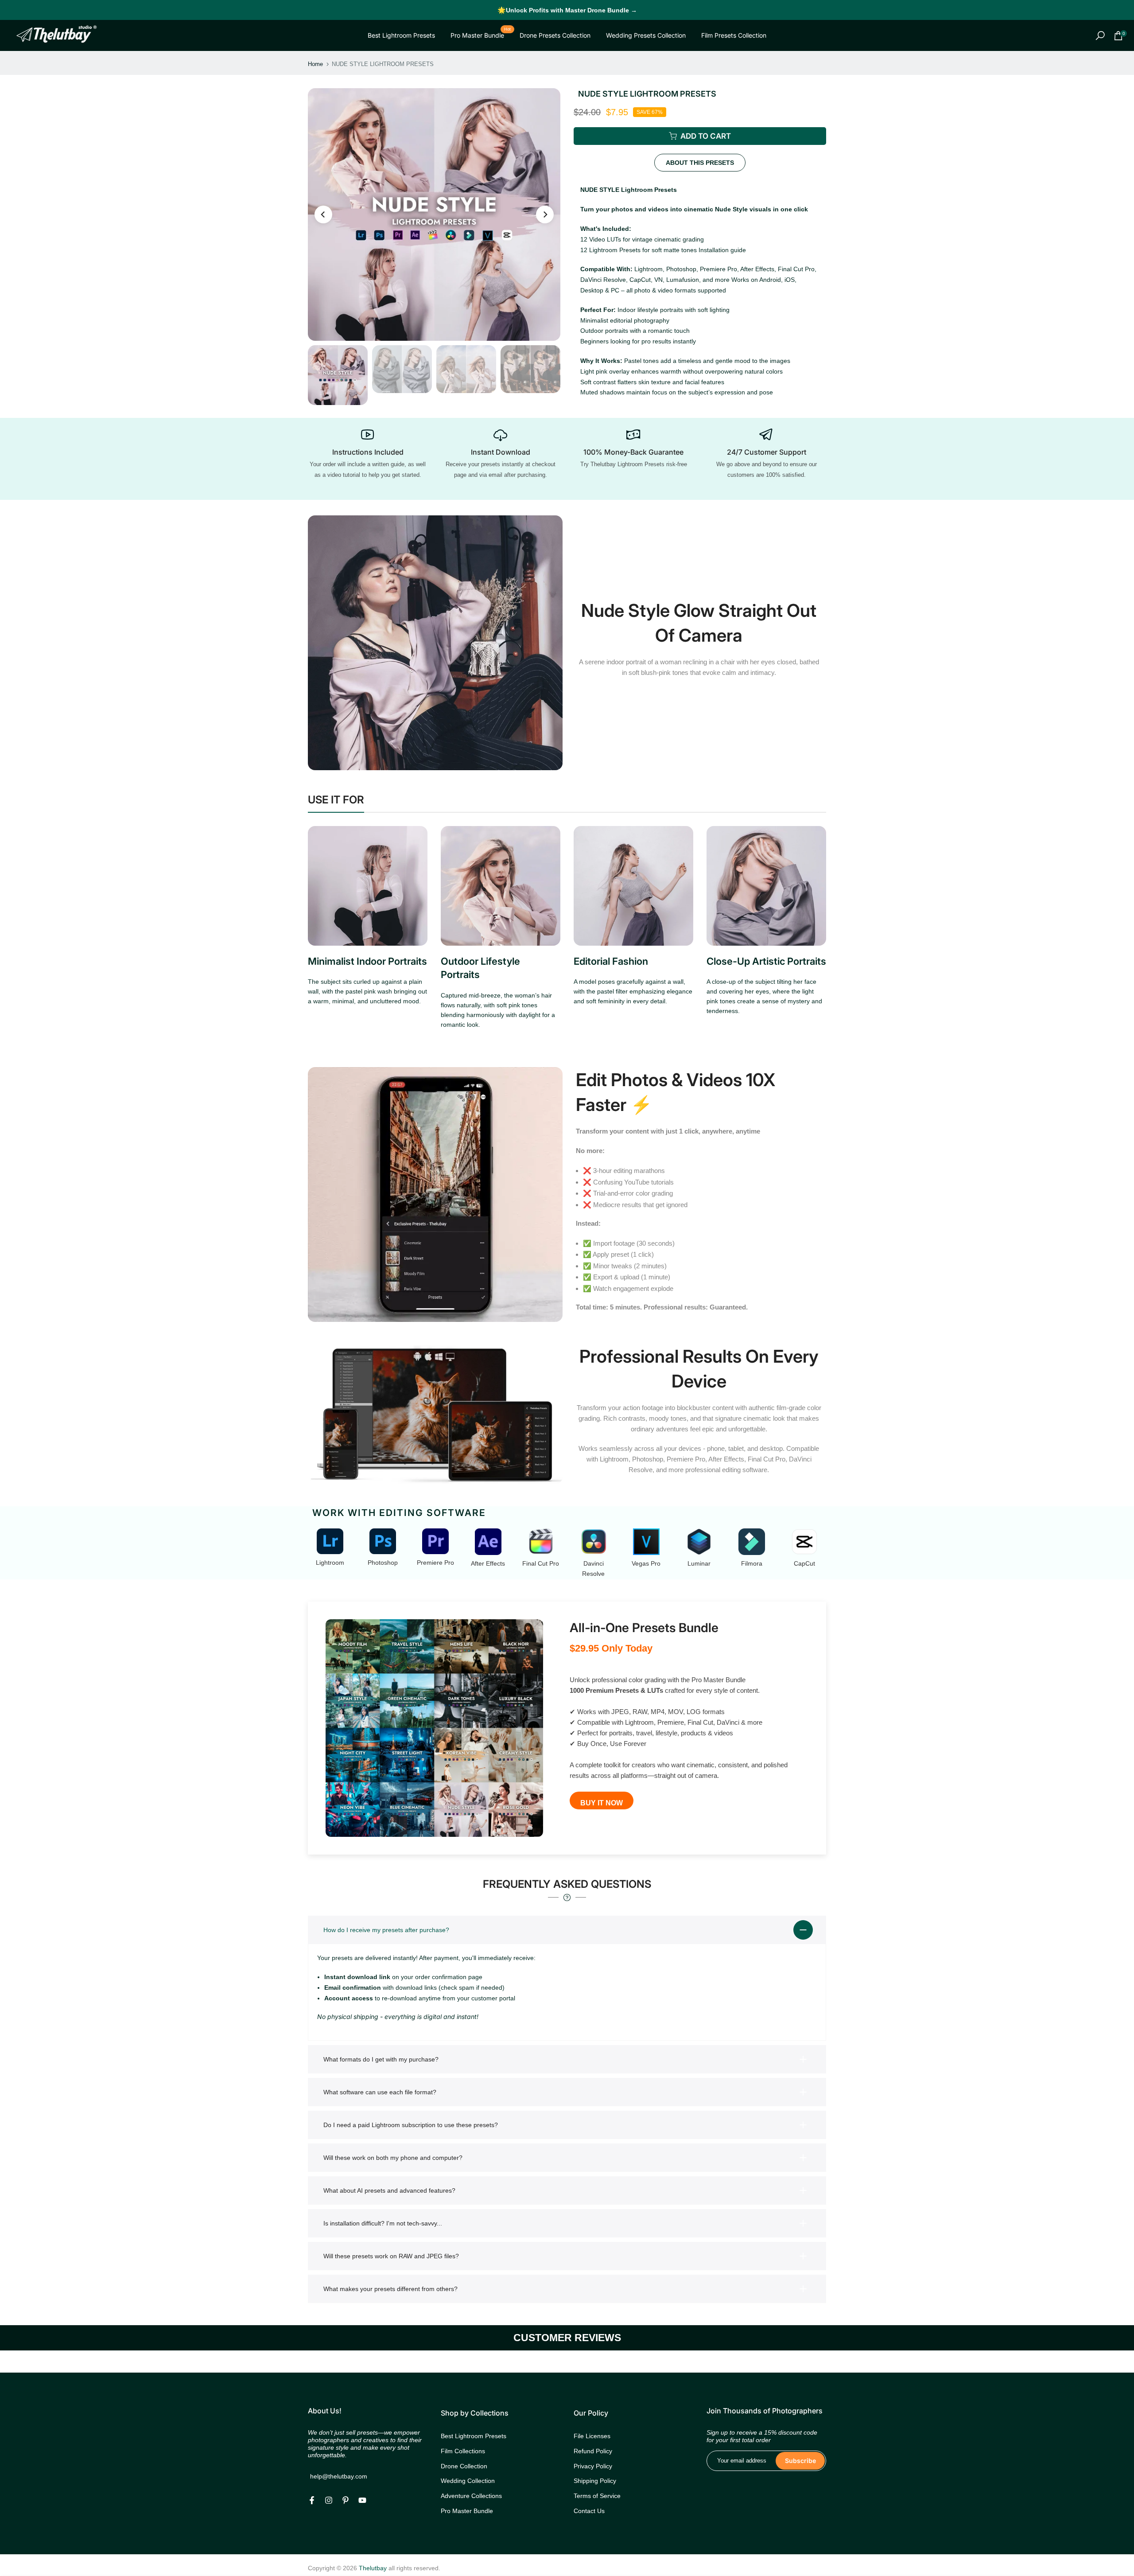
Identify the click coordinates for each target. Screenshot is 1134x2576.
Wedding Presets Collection (646, 35)
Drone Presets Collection (555, 35)
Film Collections (463, 2451)
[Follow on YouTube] (362, 2500)
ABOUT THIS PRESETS (700, 163)
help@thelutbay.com (339, 2476)
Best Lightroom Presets (401, 35)
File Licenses (592, 2436)
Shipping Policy (595, 2481)
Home (315, 64)
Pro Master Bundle (481, 35)
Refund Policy (593, 2451)
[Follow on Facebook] (312, 2500)
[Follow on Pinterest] (346, 2500)
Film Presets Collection (734, 35)
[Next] (545, 214)
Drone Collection (464, 2466)
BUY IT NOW (602, 1803)
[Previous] (323, 214)
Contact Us (589, 2511)
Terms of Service (597, 2496)
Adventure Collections (471, 2496)
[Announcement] (567, 10)
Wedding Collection (468, 2481)
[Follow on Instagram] (329, 2500)
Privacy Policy (593, 2466)
